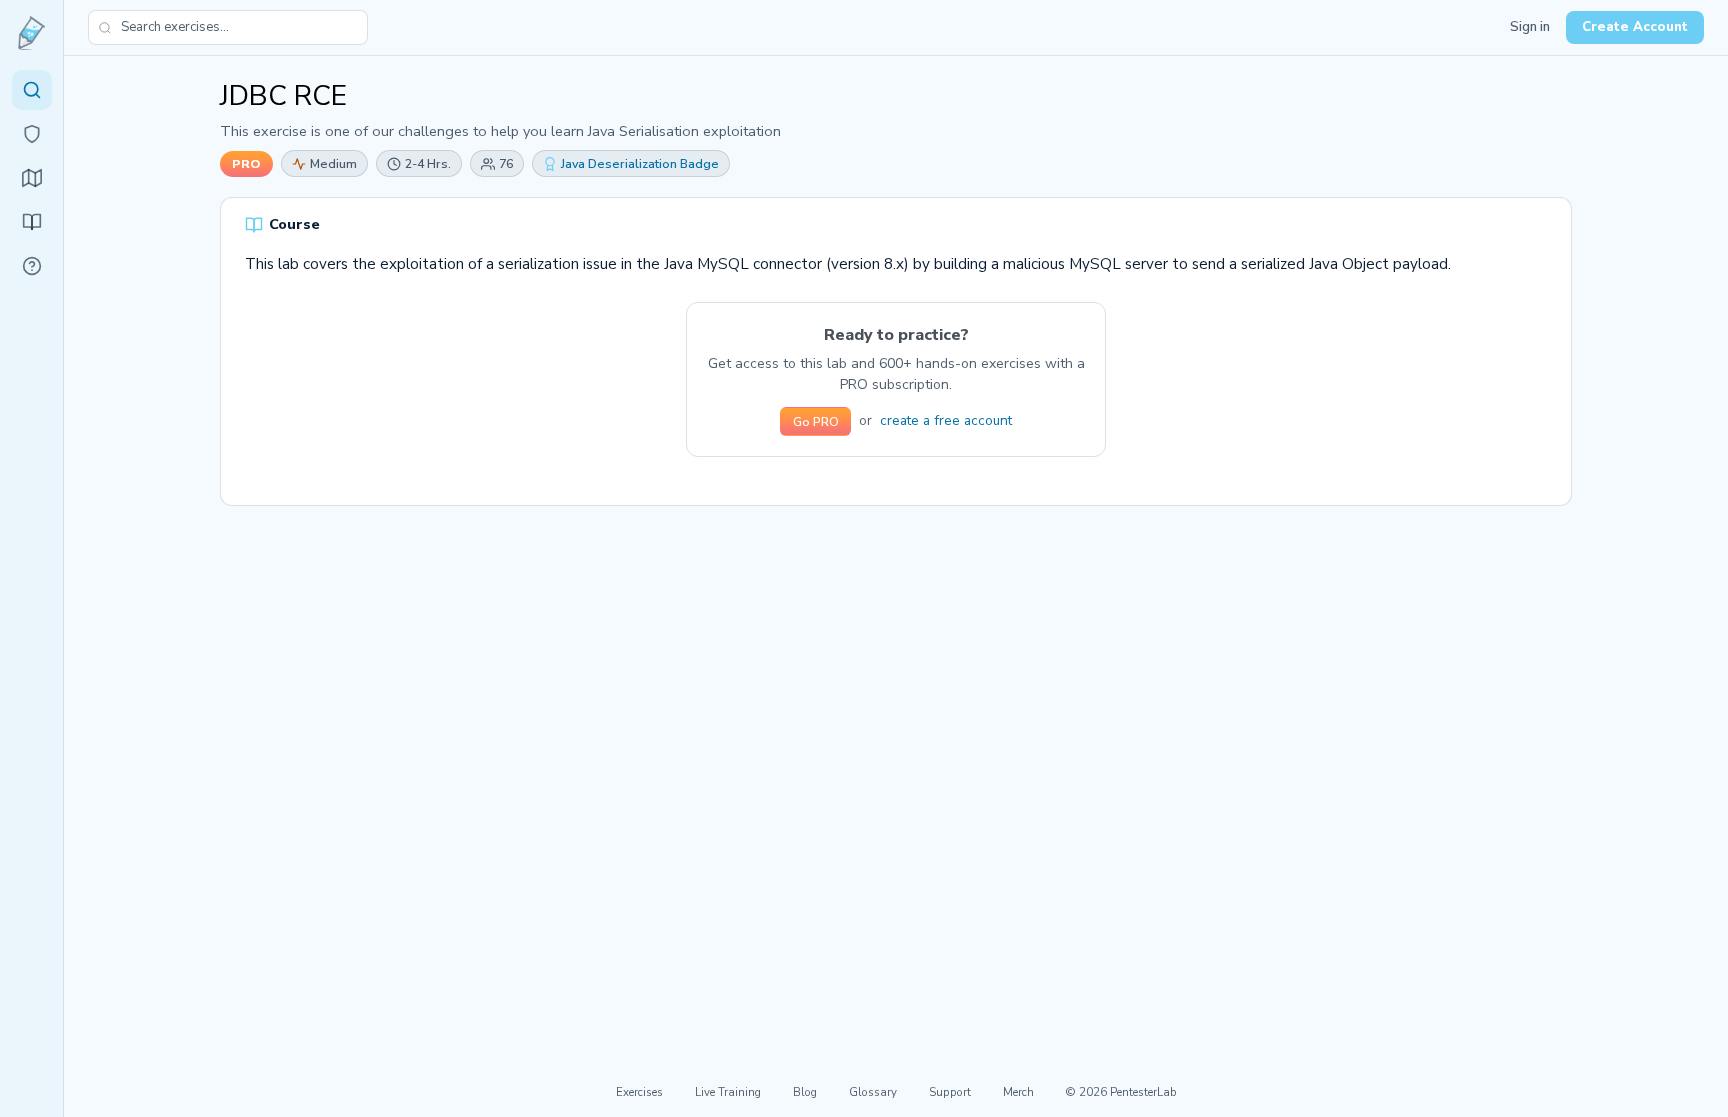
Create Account (1635, 27)
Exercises (639, 1092)
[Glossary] (32, 266)
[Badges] (32, 134)
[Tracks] (32, 178)
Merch (1018, 1092)
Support (950, 1092)
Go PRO (816, 422)
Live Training (728, 1092)
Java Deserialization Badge (640, 163)
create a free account (946, 420)
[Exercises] (32, 90)
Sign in (1530, 27)
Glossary (873, 1092)
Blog (805, 1092)
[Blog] (32, 222)
